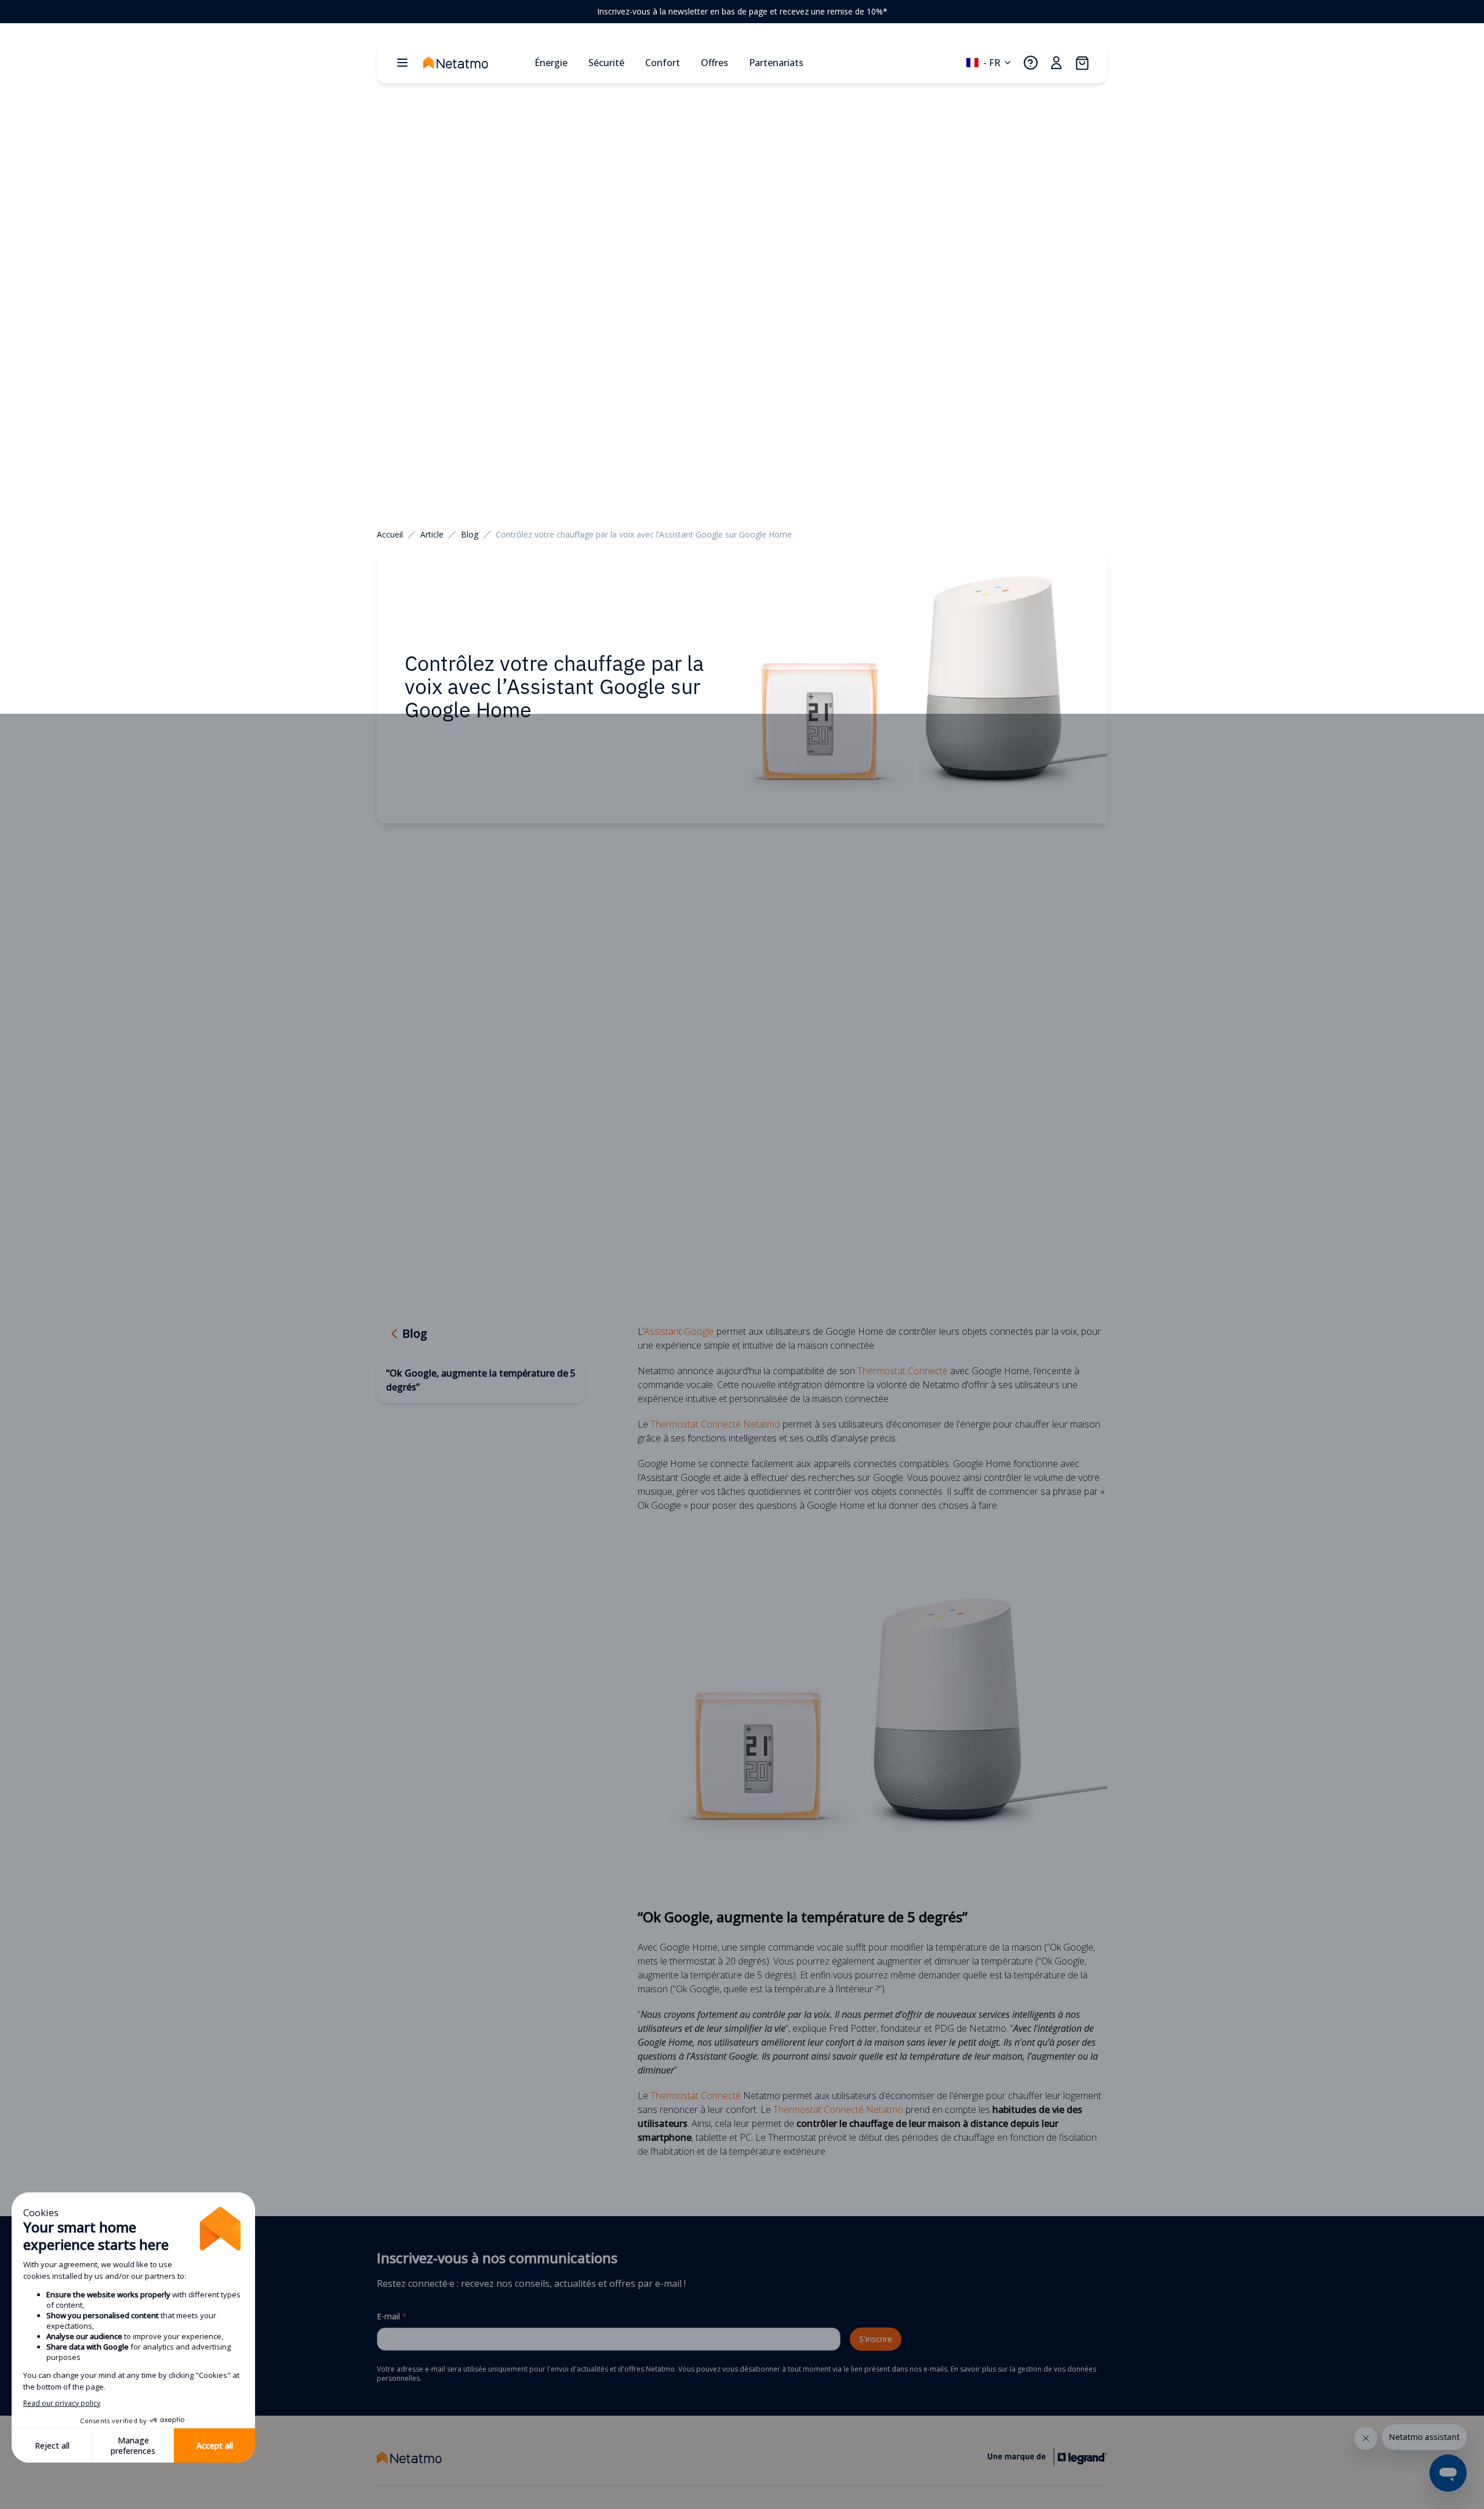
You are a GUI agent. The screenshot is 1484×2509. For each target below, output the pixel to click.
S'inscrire (876, 2339)
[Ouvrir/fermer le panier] (1082, 63)
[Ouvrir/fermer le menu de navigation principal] (402, 63)
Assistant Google (679, 1331)
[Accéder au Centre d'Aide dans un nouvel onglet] (1031, 63)
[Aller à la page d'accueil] (474, 63)
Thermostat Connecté (903, 1371)
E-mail (392, 2316)
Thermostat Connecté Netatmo (715, 1424)
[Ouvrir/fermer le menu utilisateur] (1056, 63)
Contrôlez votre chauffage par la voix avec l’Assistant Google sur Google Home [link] (644, 534)
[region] (742, 12)
